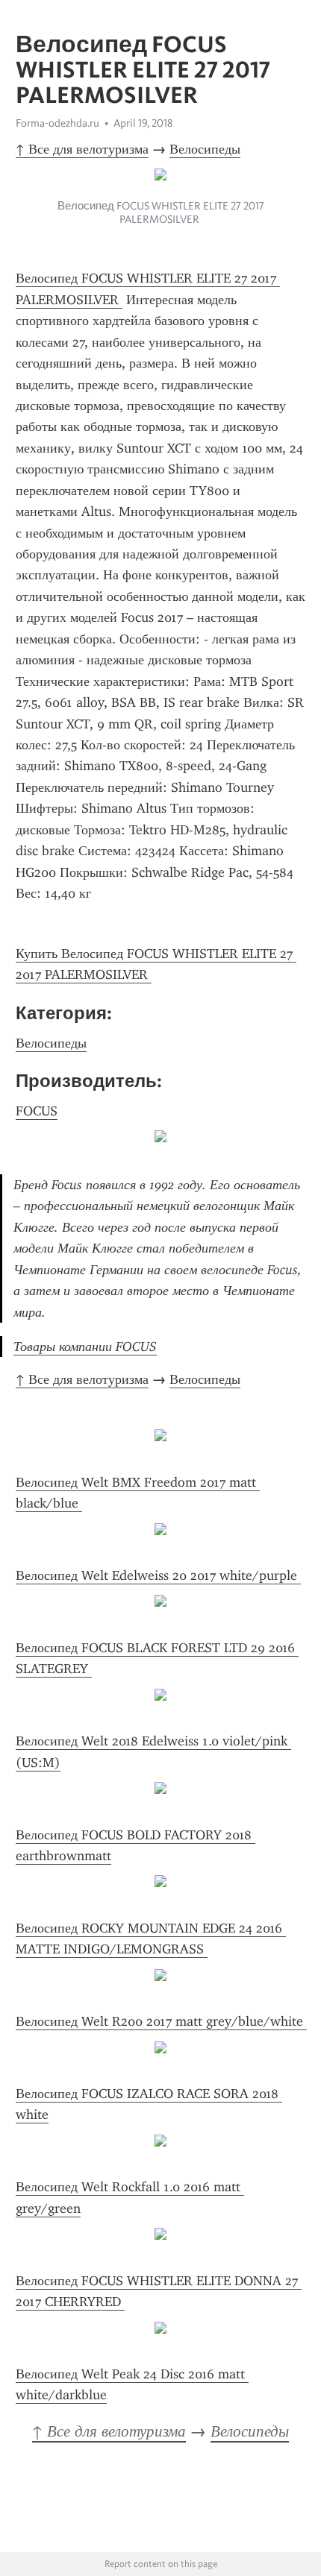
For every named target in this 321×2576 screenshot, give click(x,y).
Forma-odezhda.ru (57, 123)
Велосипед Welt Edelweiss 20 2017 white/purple (158, 1575)
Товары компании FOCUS (85, 1347)
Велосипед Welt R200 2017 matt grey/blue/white (161, 2021)
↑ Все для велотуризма (82, 149)
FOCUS (37, 1111)
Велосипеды (205, 149)
